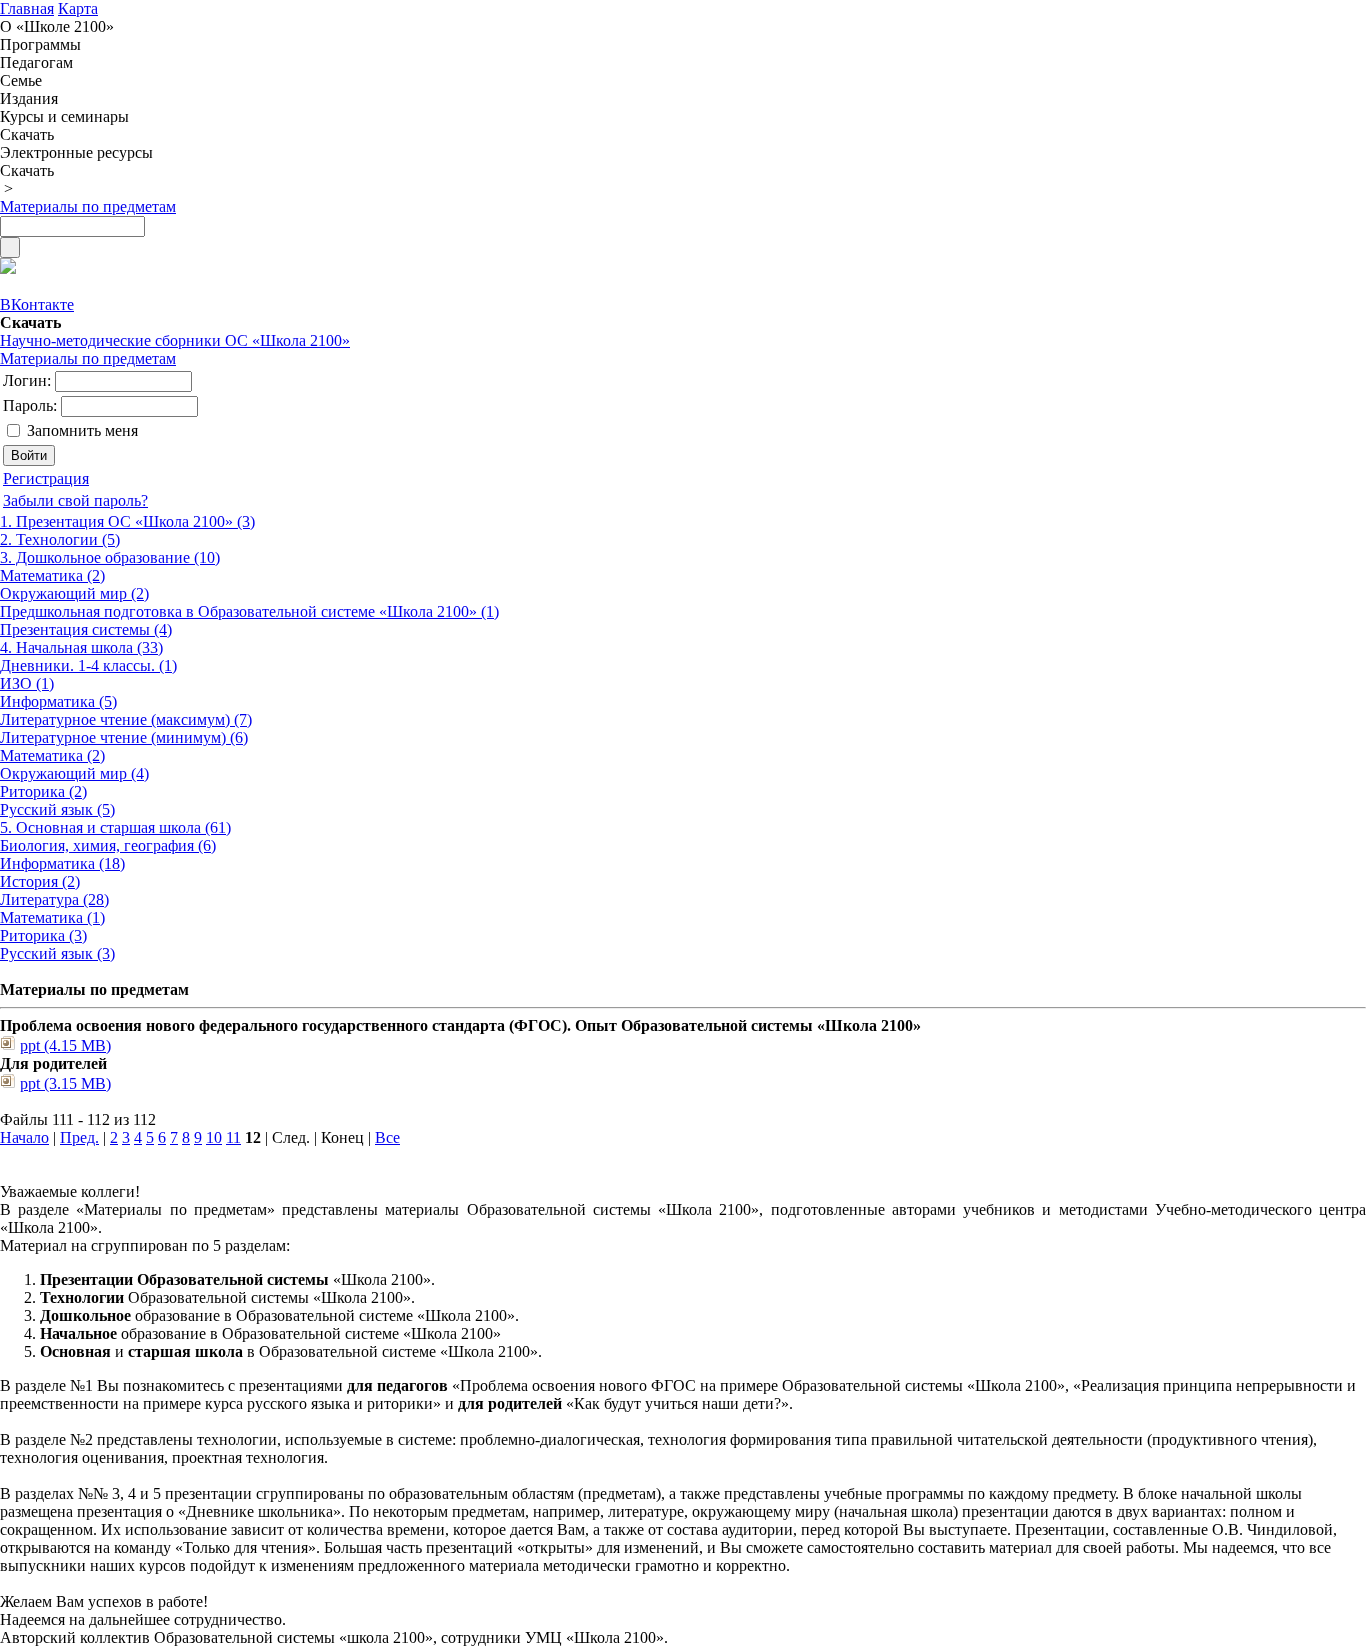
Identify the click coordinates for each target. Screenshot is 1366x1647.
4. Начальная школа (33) (81, 647)
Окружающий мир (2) (74, 593)
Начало (24, 1137)
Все (387, 1137)
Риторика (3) (43, 935)
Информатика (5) (58, 701)
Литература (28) (54, 899)
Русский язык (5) (57, 809)
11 (233, 1137)
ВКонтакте (37, 304)
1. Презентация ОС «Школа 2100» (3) (127, 521)
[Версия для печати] (8, 268)
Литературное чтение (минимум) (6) (124, 737)
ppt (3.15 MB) (65, 1083)
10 (214, 1137)
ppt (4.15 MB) (65, 1045)
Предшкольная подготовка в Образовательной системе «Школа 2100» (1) (249, 611)
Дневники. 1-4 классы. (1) (88, 665)
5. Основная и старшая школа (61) (115, 827)
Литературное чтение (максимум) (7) (126, 719)
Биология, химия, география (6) (108, 845)
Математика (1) (52, 917)
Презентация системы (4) (86, 629)
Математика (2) (52, 575)
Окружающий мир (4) (74, 773)
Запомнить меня (82, 430)
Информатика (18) (62, 863)
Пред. (79, 1137)
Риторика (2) (43, 791)
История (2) (40, 881)
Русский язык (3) (57, 953)
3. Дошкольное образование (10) (110, 557)
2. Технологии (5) (60, 539)
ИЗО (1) (27, 683)
